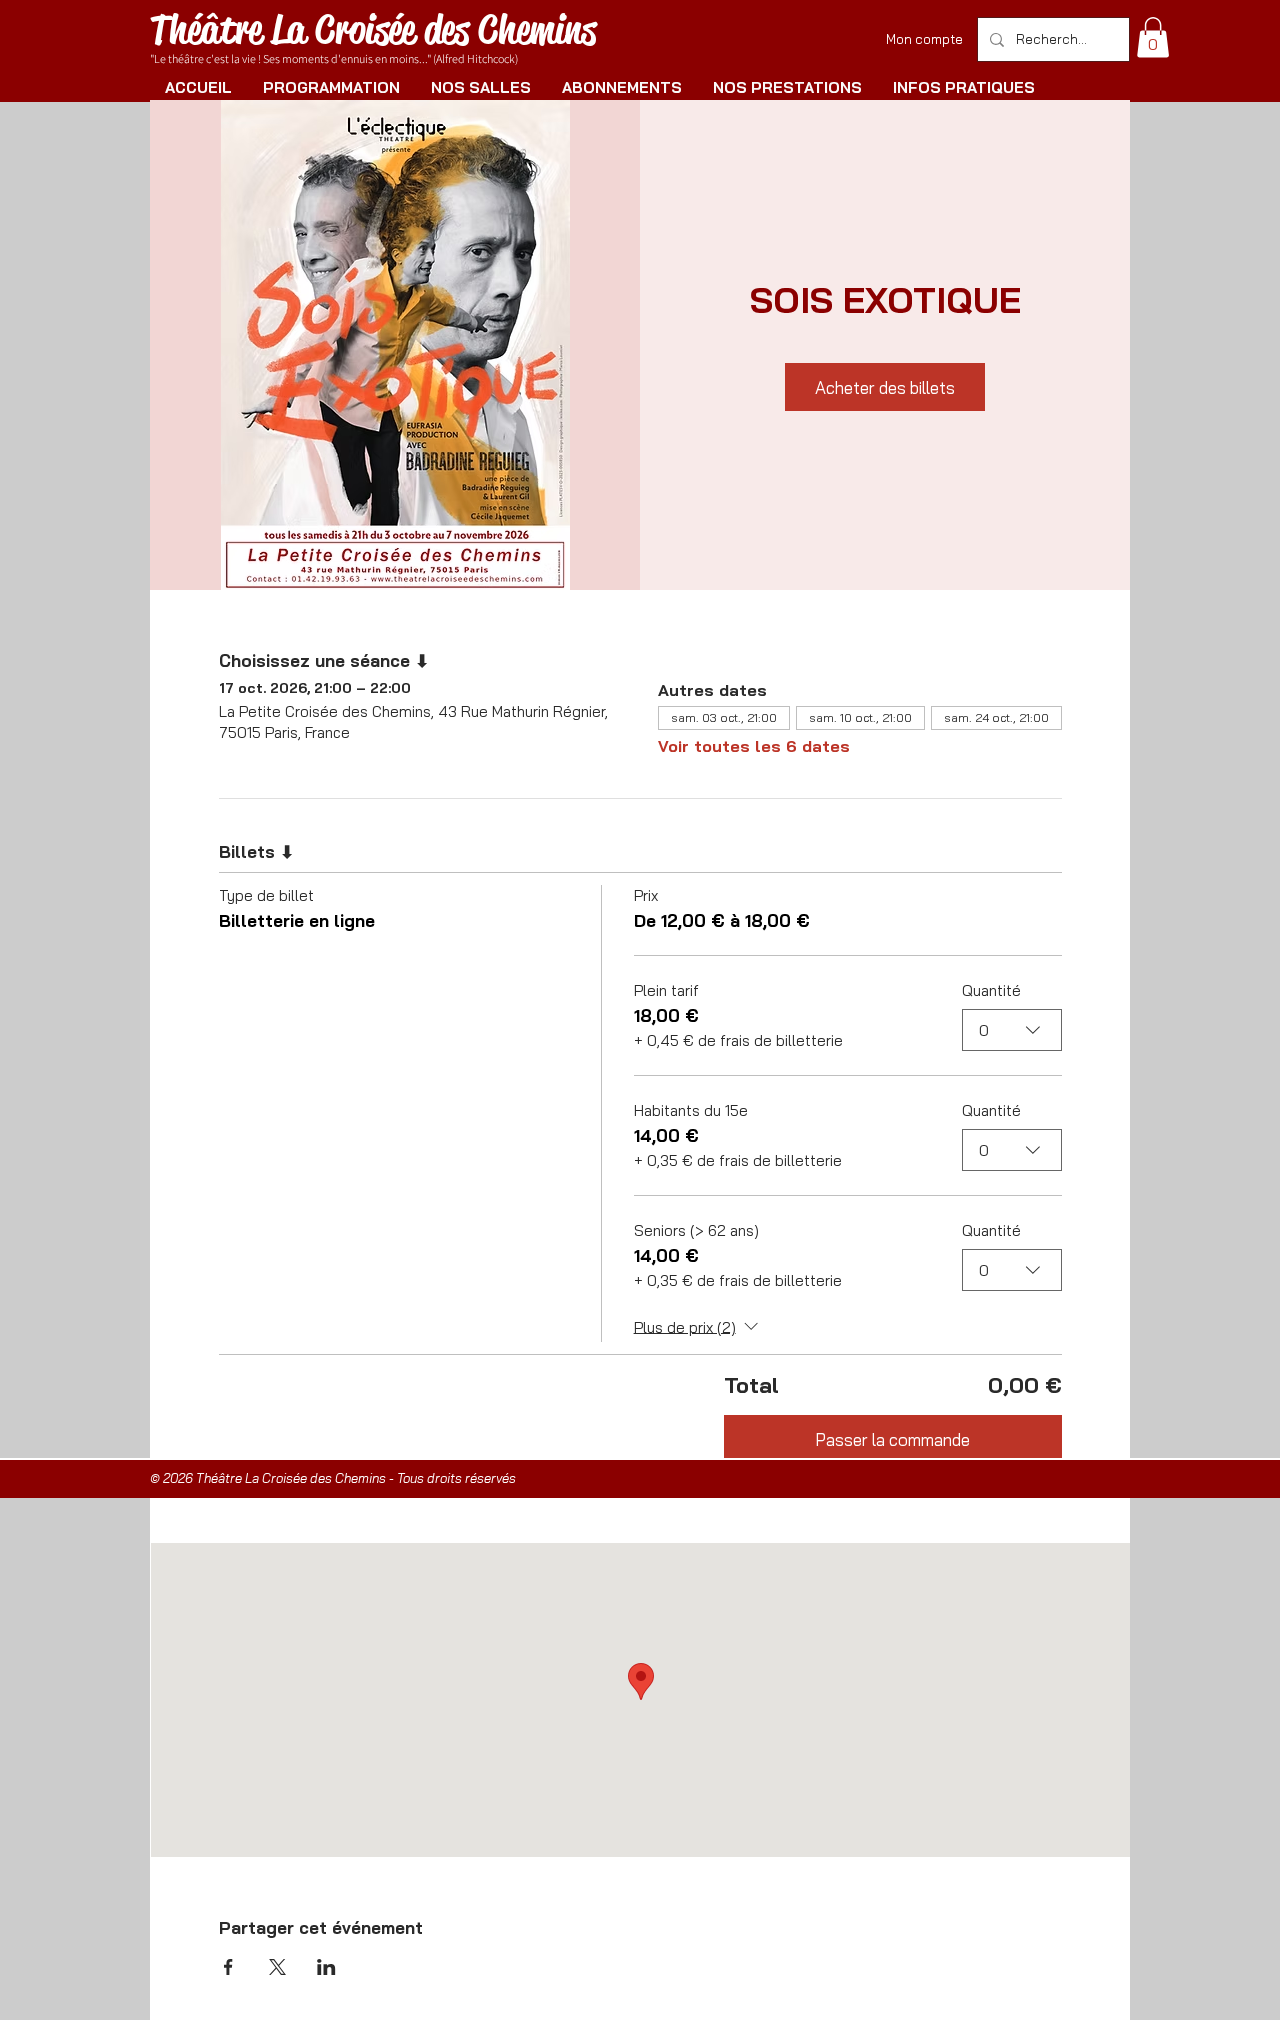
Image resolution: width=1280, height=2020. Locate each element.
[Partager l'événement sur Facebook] (228, 1967)
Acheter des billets (885, 387)
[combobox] (1012, 1030)
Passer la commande (892, 1439)
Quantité (991, 990)
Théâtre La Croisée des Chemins (373, 29)
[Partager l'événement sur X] (277, 1967)
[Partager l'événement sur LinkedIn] (326, 1967)
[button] (1153, 37)
